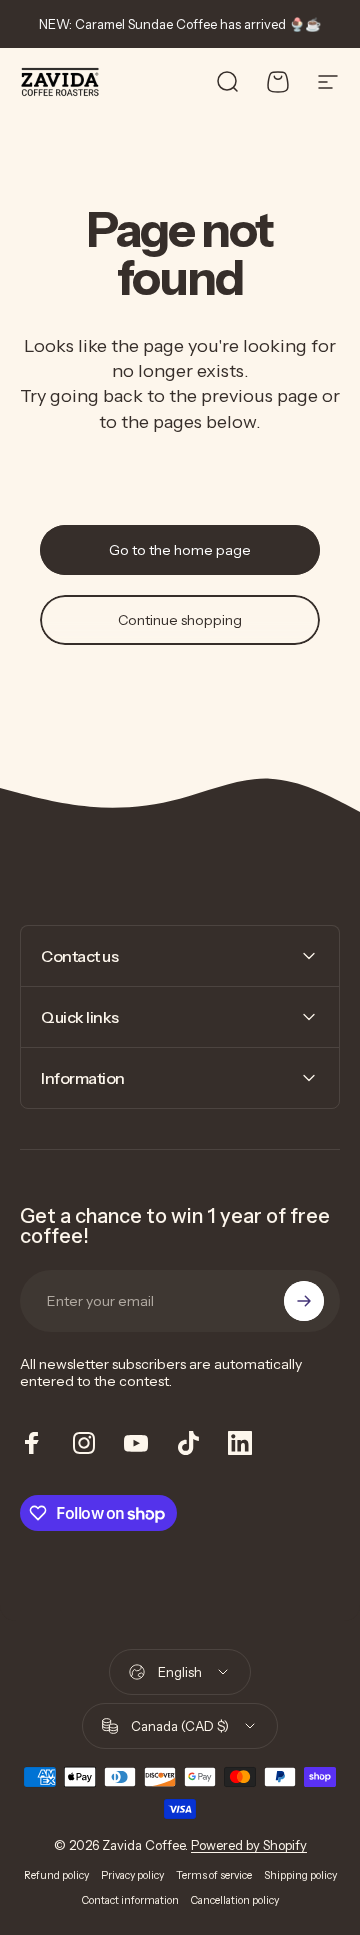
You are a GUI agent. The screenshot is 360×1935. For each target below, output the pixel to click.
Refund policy (56, 1875)
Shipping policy (300, 1875)
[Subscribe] (304, 1301)
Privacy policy (132, 1875)
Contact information (130, 1900)
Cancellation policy (235, 1900)
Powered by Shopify (249, 1845)
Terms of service (214, 1875)
